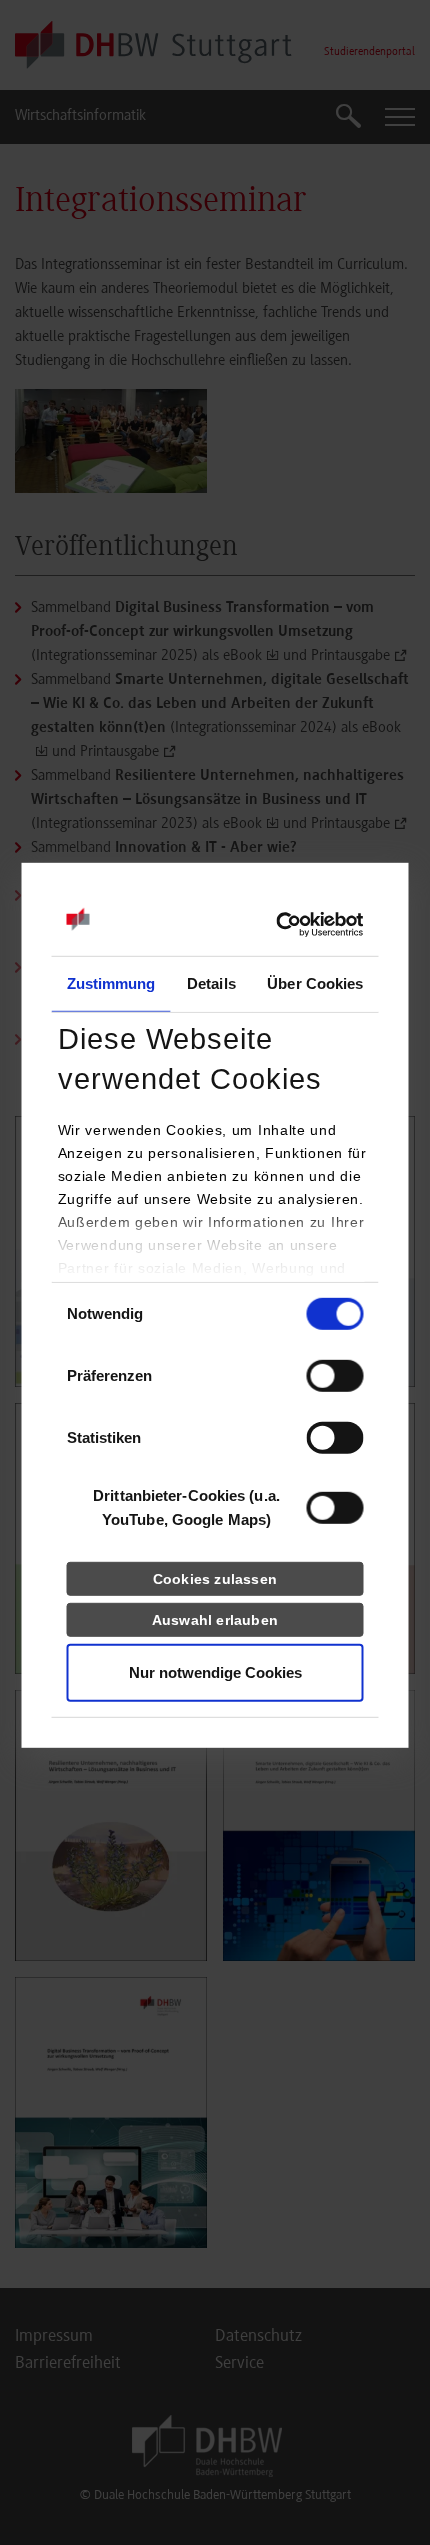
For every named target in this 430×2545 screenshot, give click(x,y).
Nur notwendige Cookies (215, 1672)
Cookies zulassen (215, 1579)
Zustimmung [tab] (111, 983)
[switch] (335, 1376)
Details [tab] (211, 983)
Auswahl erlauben (215, 1620)
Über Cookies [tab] (315, 983)
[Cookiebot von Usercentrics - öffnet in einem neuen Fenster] (276, 925)
